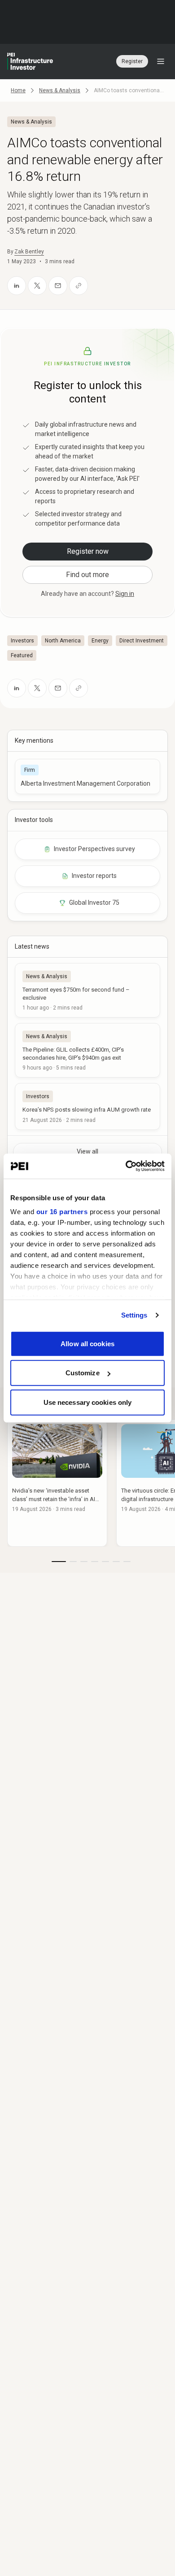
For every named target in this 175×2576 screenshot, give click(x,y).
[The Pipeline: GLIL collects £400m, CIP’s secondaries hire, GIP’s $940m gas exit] (87, 1050)
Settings (134, 1315)
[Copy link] (79, 286)
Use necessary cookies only (88, 1402)
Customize (83, 1373)
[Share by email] (58, 286)
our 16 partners (62, 1212)
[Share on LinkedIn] (17, 286)
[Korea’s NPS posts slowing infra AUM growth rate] (87, 1106)
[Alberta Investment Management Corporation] (87, 777)
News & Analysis (60, 90)
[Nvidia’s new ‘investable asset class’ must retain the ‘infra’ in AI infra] (57, 1483)
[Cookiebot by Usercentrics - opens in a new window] (126, 1166)
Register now (88, 551)
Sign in (125, 594)
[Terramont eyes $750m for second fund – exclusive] (87, 990)
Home (18, 90)
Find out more (87, 575)
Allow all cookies (87, 1343)
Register (132, 61)
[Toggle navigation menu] (161, 61)
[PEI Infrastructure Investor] (30, 61)
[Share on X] (37, 286)
